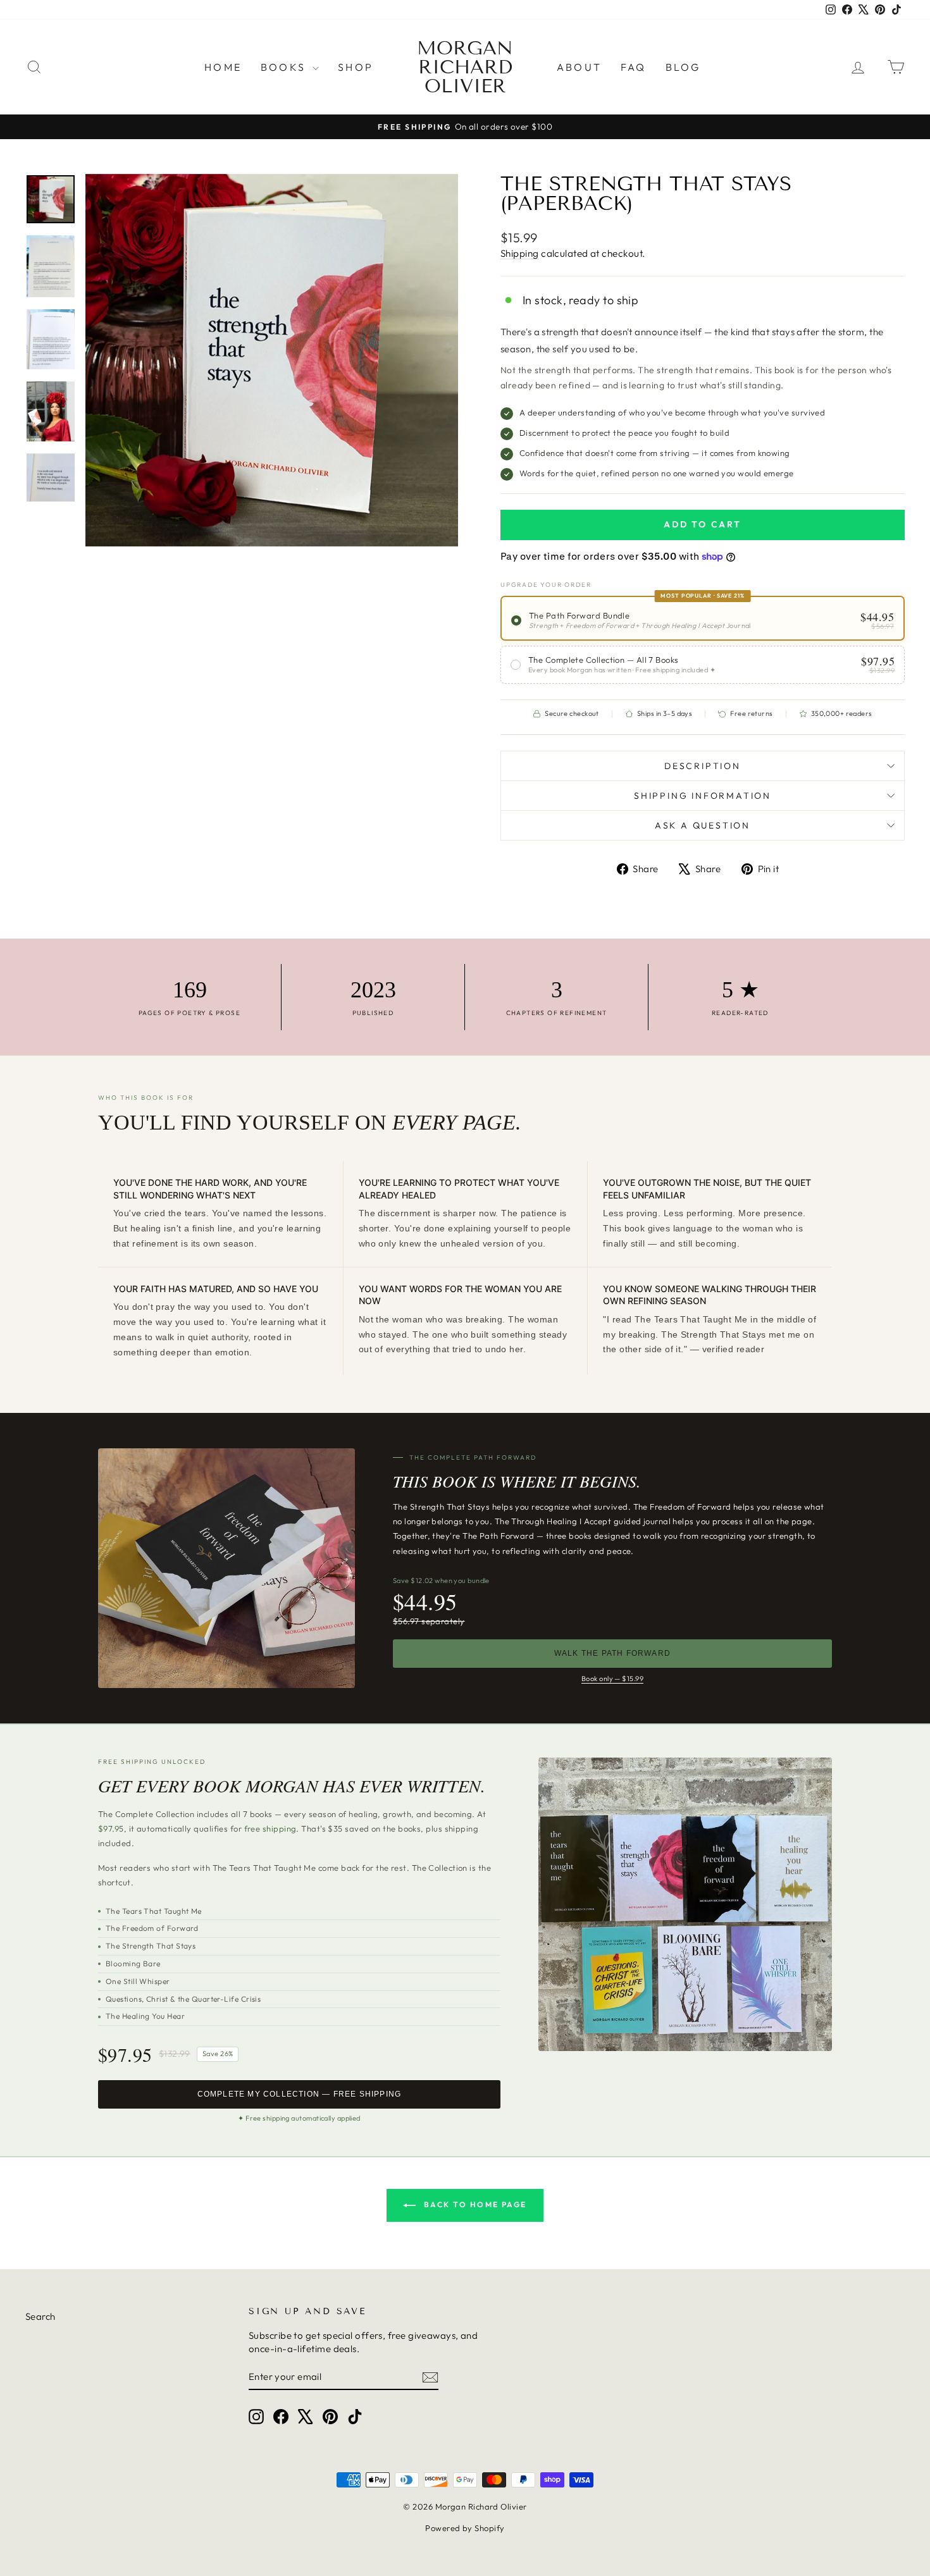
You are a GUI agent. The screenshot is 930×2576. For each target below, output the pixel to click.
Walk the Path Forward (612, 1653)
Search (40, 2316)
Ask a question (703, 825)
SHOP (356, 67)
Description (703, 766)
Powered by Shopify (465, 2528)
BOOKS (285, 67)
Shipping (520, 253)
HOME (223, 67)
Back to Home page (474, 2204)
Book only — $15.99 (612, 1679)
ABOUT (579, 67)
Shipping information (703, 796)
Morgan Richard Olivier (465, 67)
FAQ (634, 67)
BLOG (683, 67)
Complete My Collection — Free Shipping (300, 2094)
